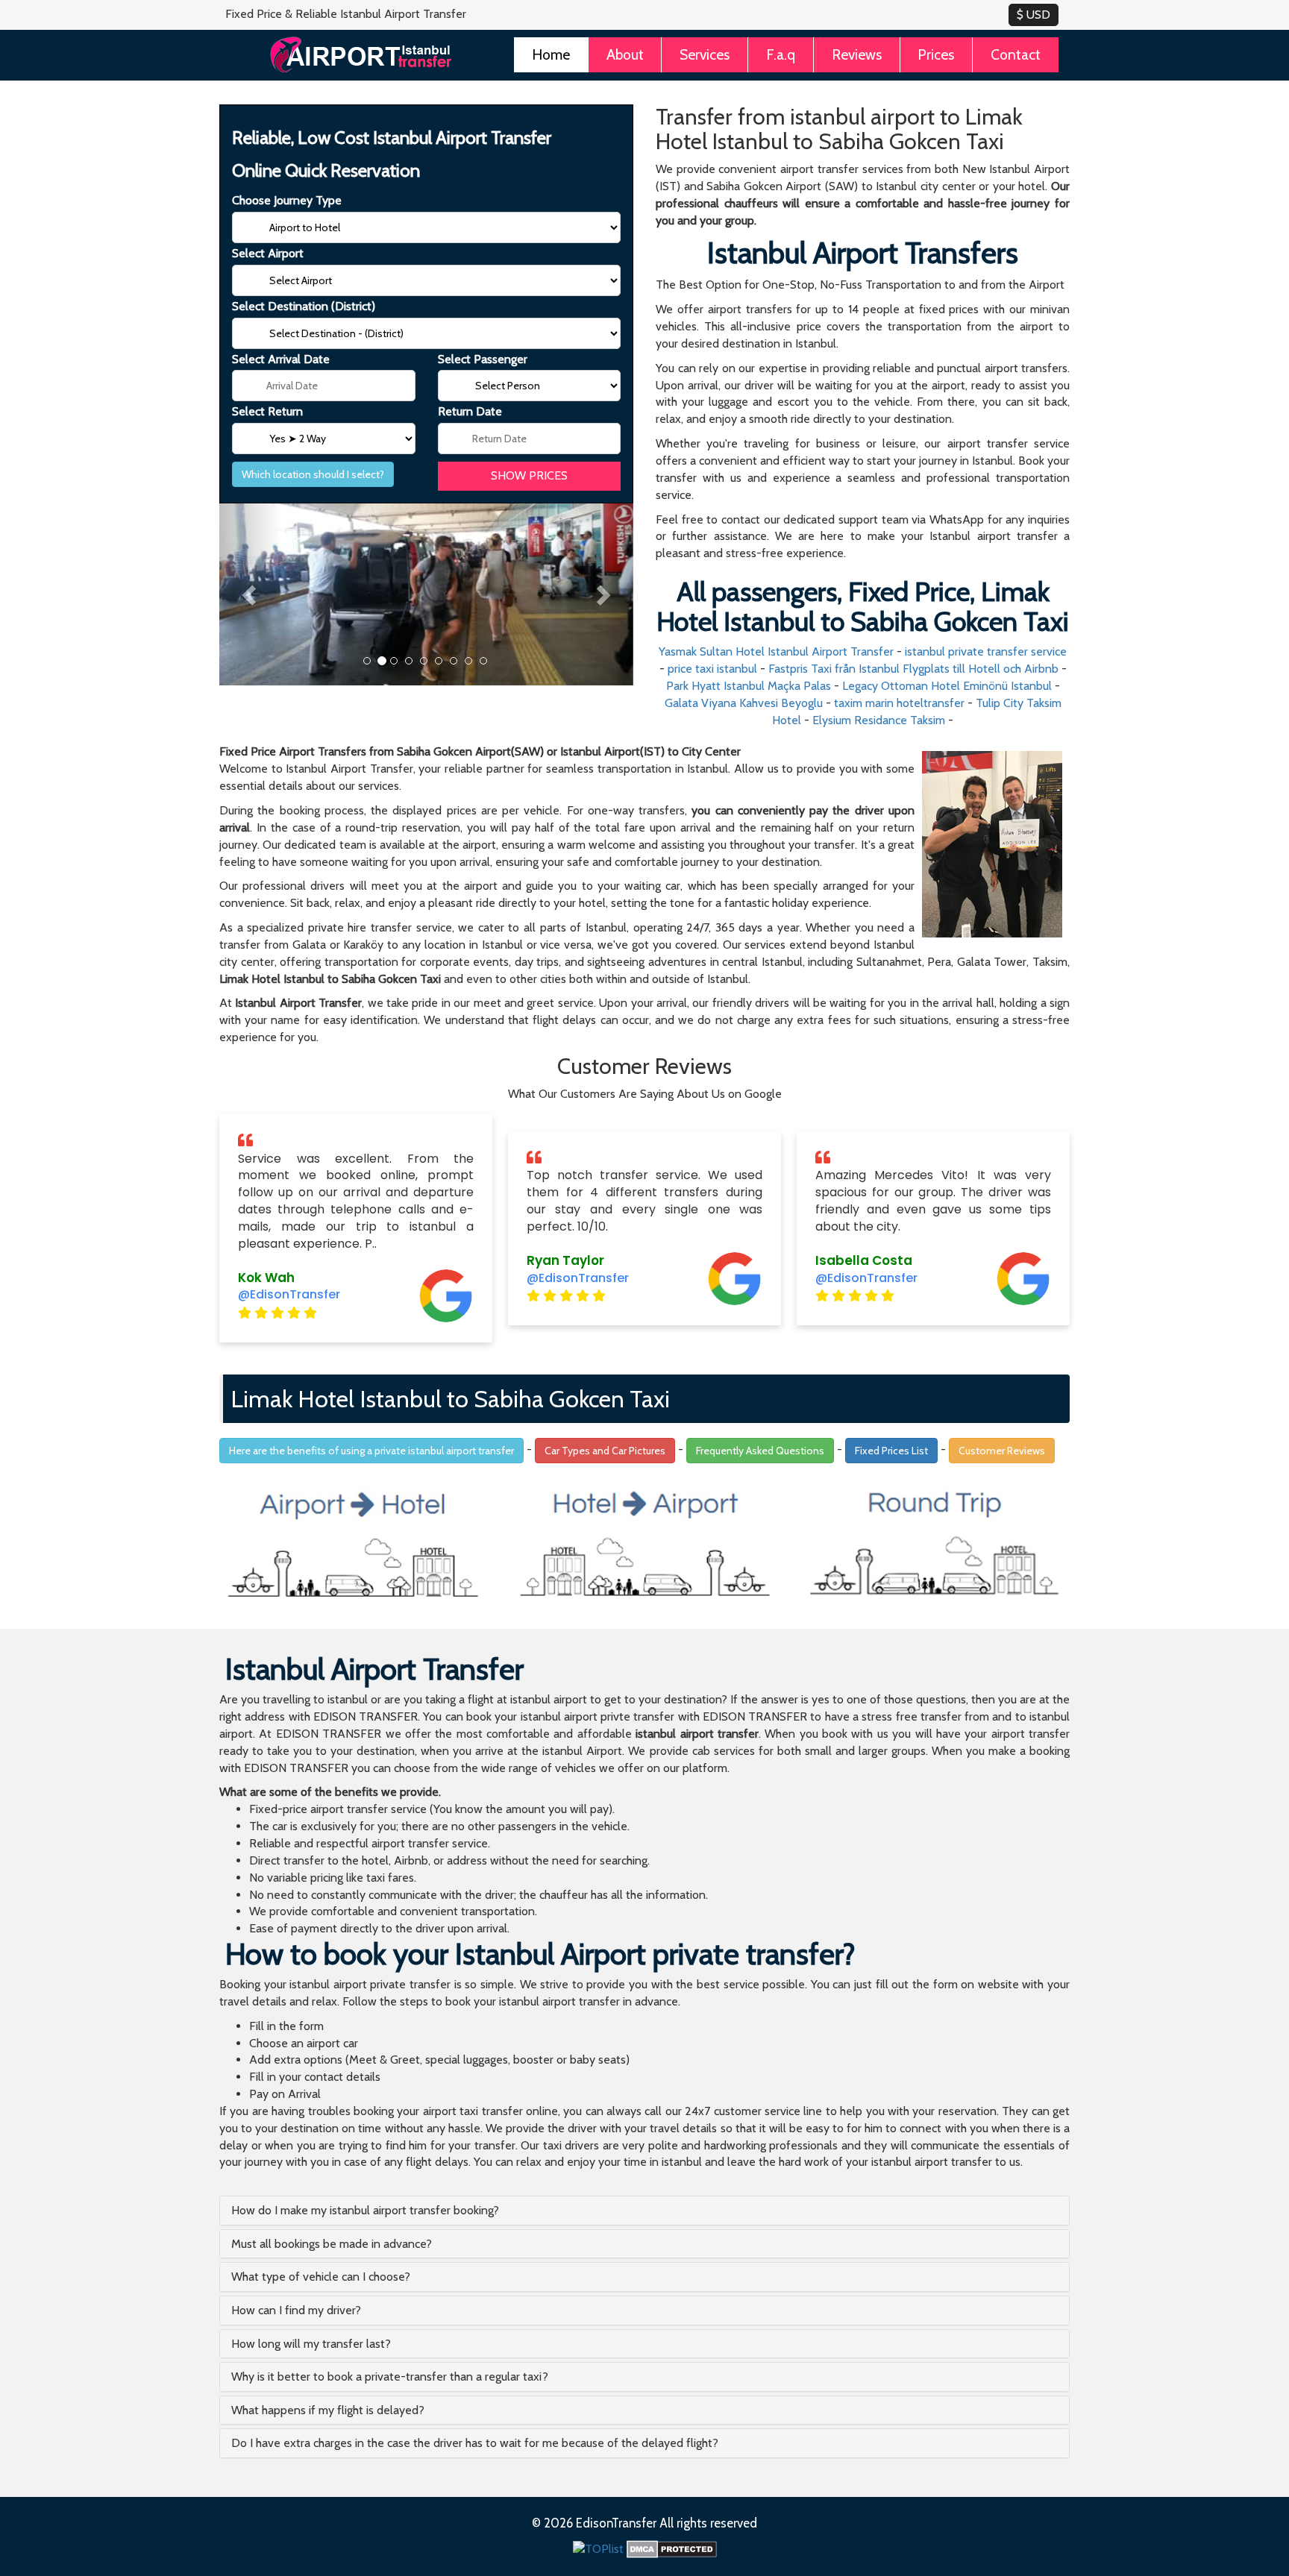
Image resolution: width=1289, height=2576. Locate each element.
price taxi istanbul (712, 669)
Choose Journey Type (287, 200)
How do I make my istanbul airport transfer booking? (365, 2210)
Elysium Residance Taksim (879, 720)
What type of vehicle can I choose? (321, 2277)
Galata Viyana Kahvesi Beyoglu (744, 703)
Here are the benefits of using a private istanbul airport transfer (371, 1451)
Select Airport (268, 253)
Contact (1016, 54)
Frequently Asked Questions (760, 1451)
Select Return (267, 411)
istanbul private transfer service (986, 651)
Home (551, 54)
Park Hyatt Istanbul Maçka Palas (749, 686)
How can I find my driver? (296, 2310)
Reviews (857, 54)
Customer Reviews (1002, 1451)
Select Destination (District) (304, 306)
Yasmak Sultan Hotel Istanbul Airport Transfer (776, 651)
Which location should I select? (313, 474)
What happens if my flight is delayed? (328, 2410)
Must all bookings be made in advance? (332, 2244)
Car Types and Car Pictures (605, 1451)
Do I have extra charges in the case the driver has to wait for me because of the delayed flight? (475, 2443)
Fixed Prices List (891, 1451)
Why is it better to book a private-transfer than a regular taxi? (390, 2376)
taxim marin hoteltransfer (899, 703)
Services (705, 54)
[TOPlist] (598, 2548)
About (625, 54)
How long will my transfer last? (311, 2344)
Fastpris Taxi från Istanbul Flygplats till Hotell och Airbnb (913, 669)
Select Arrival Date (281, 359)
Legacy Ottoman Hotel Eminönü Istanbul (947, 686)
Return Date (470, 411)
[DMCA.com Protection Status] (672, 2548)
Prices (936, 54)
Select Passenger (483, 359)
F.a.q (781, 54)
